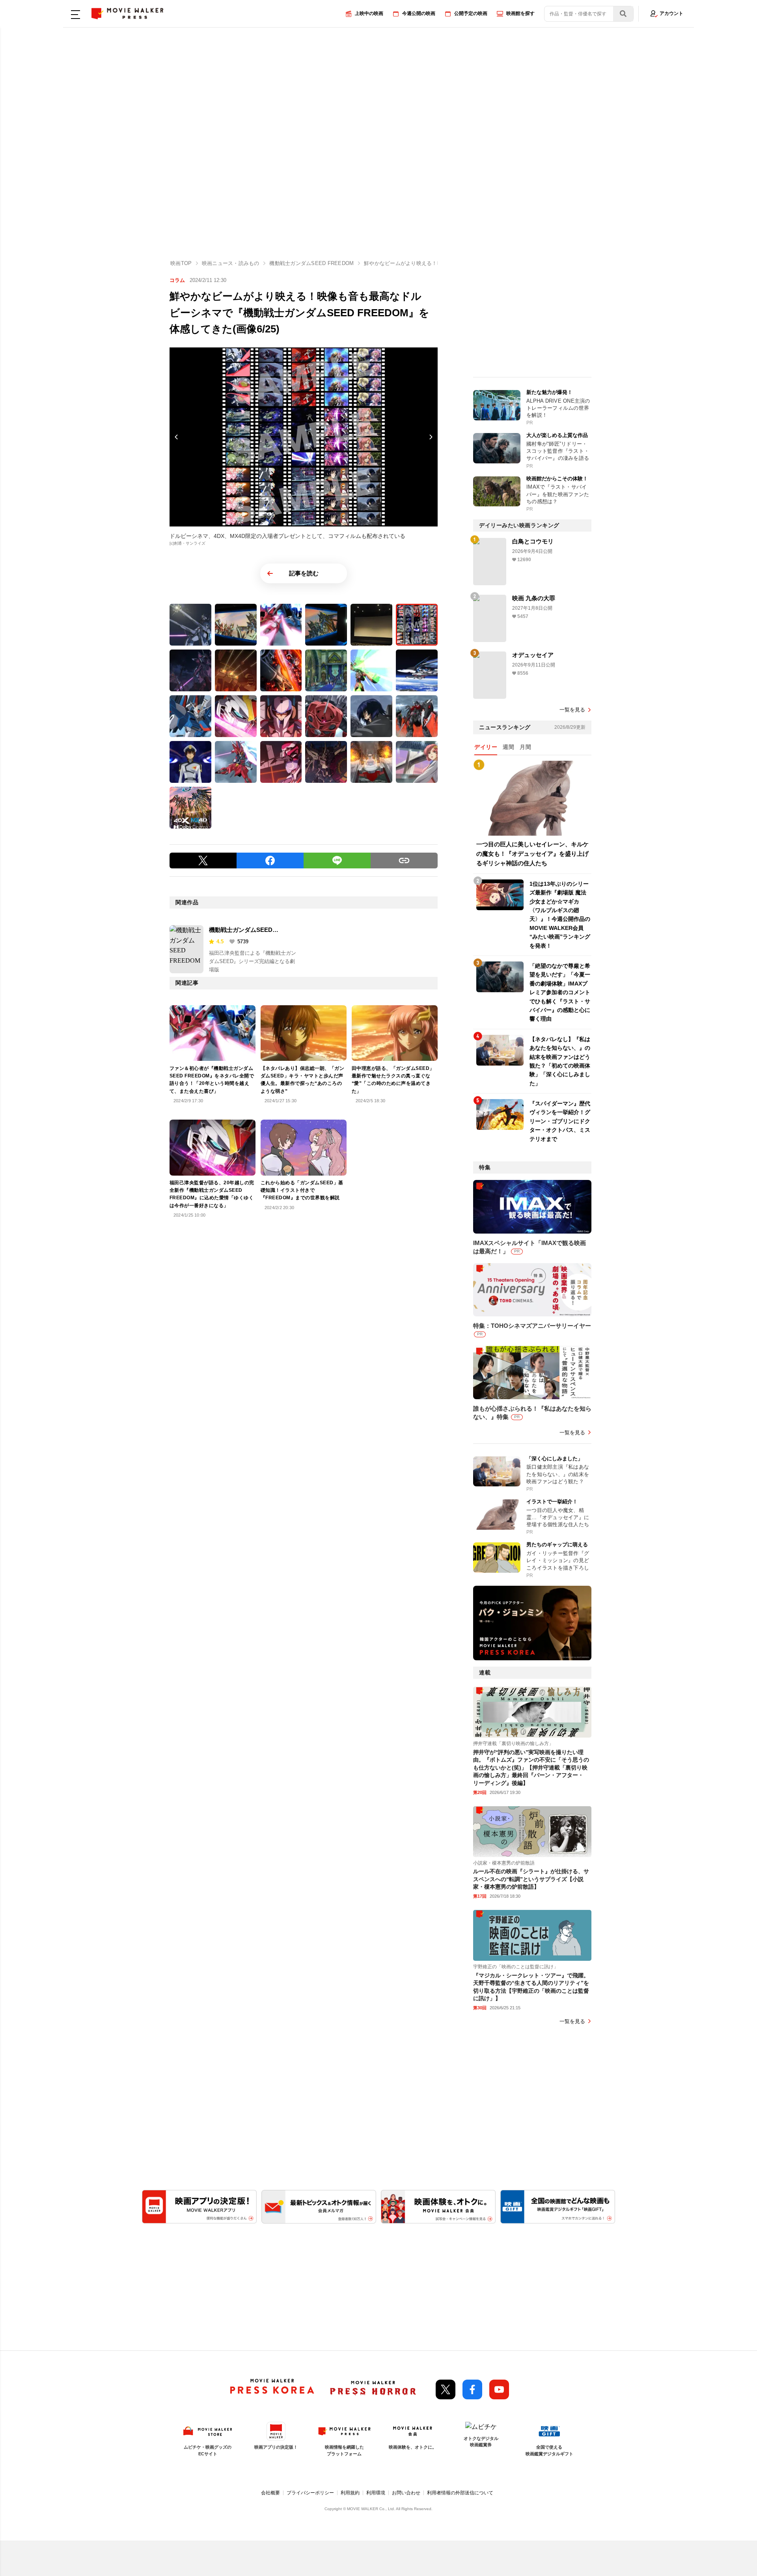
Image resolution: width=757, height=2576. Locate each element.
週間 (508, 747)
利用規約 (350, 2493)
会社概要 (270, 2493)
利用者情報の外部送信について (460, 2493)
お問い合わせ (406, 2493)
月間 (525, 747)
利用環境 (376, 2493)
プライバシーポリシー (310, 2493)
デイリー (486, 747)
